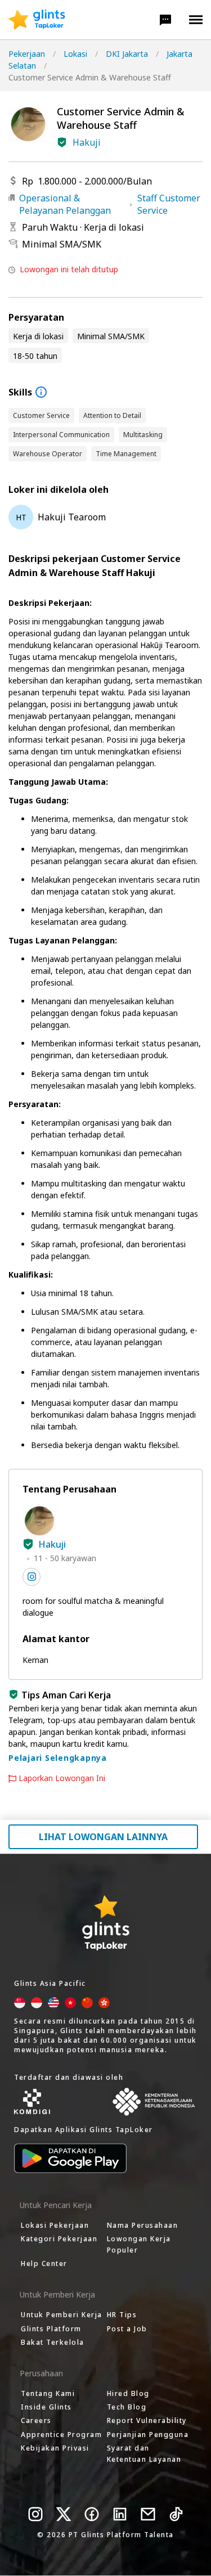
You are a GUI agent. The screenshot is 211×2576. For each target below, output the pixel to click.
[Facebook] (92, 2514)
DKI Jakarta (127, 54)
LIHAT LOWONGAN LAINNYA (103, 1837)
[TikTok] (176, 2514)
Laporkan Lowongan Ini (62, 1778)
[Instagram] (35, 2514)
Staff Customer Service (169, 204)
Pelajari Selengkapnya (58, 1758)
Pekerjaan (27, 54)
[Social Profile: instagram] (32, 1577)
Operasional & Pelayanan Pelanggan (65, 204)
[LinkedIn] (120, 2514)
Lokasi (75, 54)
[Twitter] (64, 2514)
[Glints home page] (37, 20)
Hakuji (87, 142)
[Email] (148, 2514)
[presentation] (37, 20)
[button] (165, 20)
